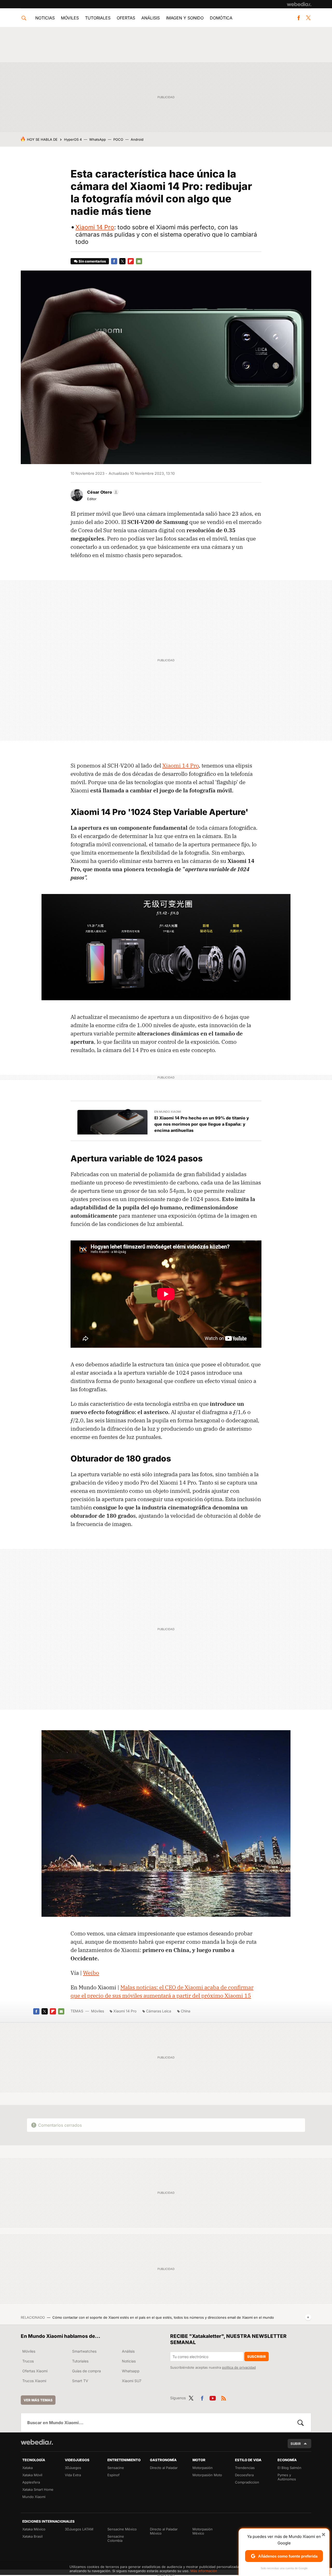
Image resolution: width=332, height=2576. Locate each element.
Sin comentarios (92, 261)
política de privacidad (239, 2367)
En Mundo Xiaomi (168, 1112)
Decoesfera (244, 2475)
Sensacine (116, 2468)
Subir (296, 2444)
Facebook (299, 18)
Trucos (28, 2361)
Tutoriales (98, 18)
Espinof (113, 2475)
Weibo (91, 1973)
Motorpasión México (203, 2531)
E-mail (139, 261)
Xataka (27, 2468)
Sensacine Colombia (116, 2538)
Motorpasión (203, 2468)
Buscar (301, 2423)
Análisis (151, 18)
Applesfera (31, 2482)
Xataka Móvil (32, 2475)
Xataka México (34, 2529)
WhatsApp (98, 139)
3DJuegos (73, 2468)
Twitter (308, 18)
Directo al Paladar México (164, 2531)
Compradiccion (247, 2482)
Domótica (221, 18)
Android (137, 139)
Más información (204, 2571)
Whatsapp (131, 2371)
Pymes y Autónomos (287, 2477)
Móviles (70, 18)
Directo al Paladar (164, 2468)
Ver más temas (38, 2400)
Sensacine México (122, 2529)
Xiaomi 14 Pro (95, 227)
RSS (224, 2397)
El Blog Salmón (289, 2468)
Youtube (213, 2397)
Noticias (45, 18)
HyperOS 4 (73, 139)
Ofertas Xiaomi (35, 2371)
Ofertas (126, 18)
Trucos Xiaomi (34, 2381)
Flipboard (131, 261)
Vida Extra (73, 2475)
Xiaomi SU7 (132, 2381)
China (186, 2011)
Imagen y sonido (185, 18)
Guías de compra (87, 2371)
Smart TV (80, 2381)
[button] (102, 492)
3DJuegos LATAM (79, 2529)
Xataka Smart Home (38, 2489)
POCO (118, 139)
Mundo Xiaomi (34, 2497)
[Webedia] (299, 4)
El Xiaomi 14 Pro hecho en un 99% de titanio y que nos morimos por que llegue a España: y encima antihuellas (202, 1124)
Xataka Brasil (32, 2536)
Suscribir (257, 2357)
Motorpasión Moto (207, 2475)
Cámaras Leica (159, 2011)
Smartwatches (84, 2351)
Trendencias (245, 2468)
